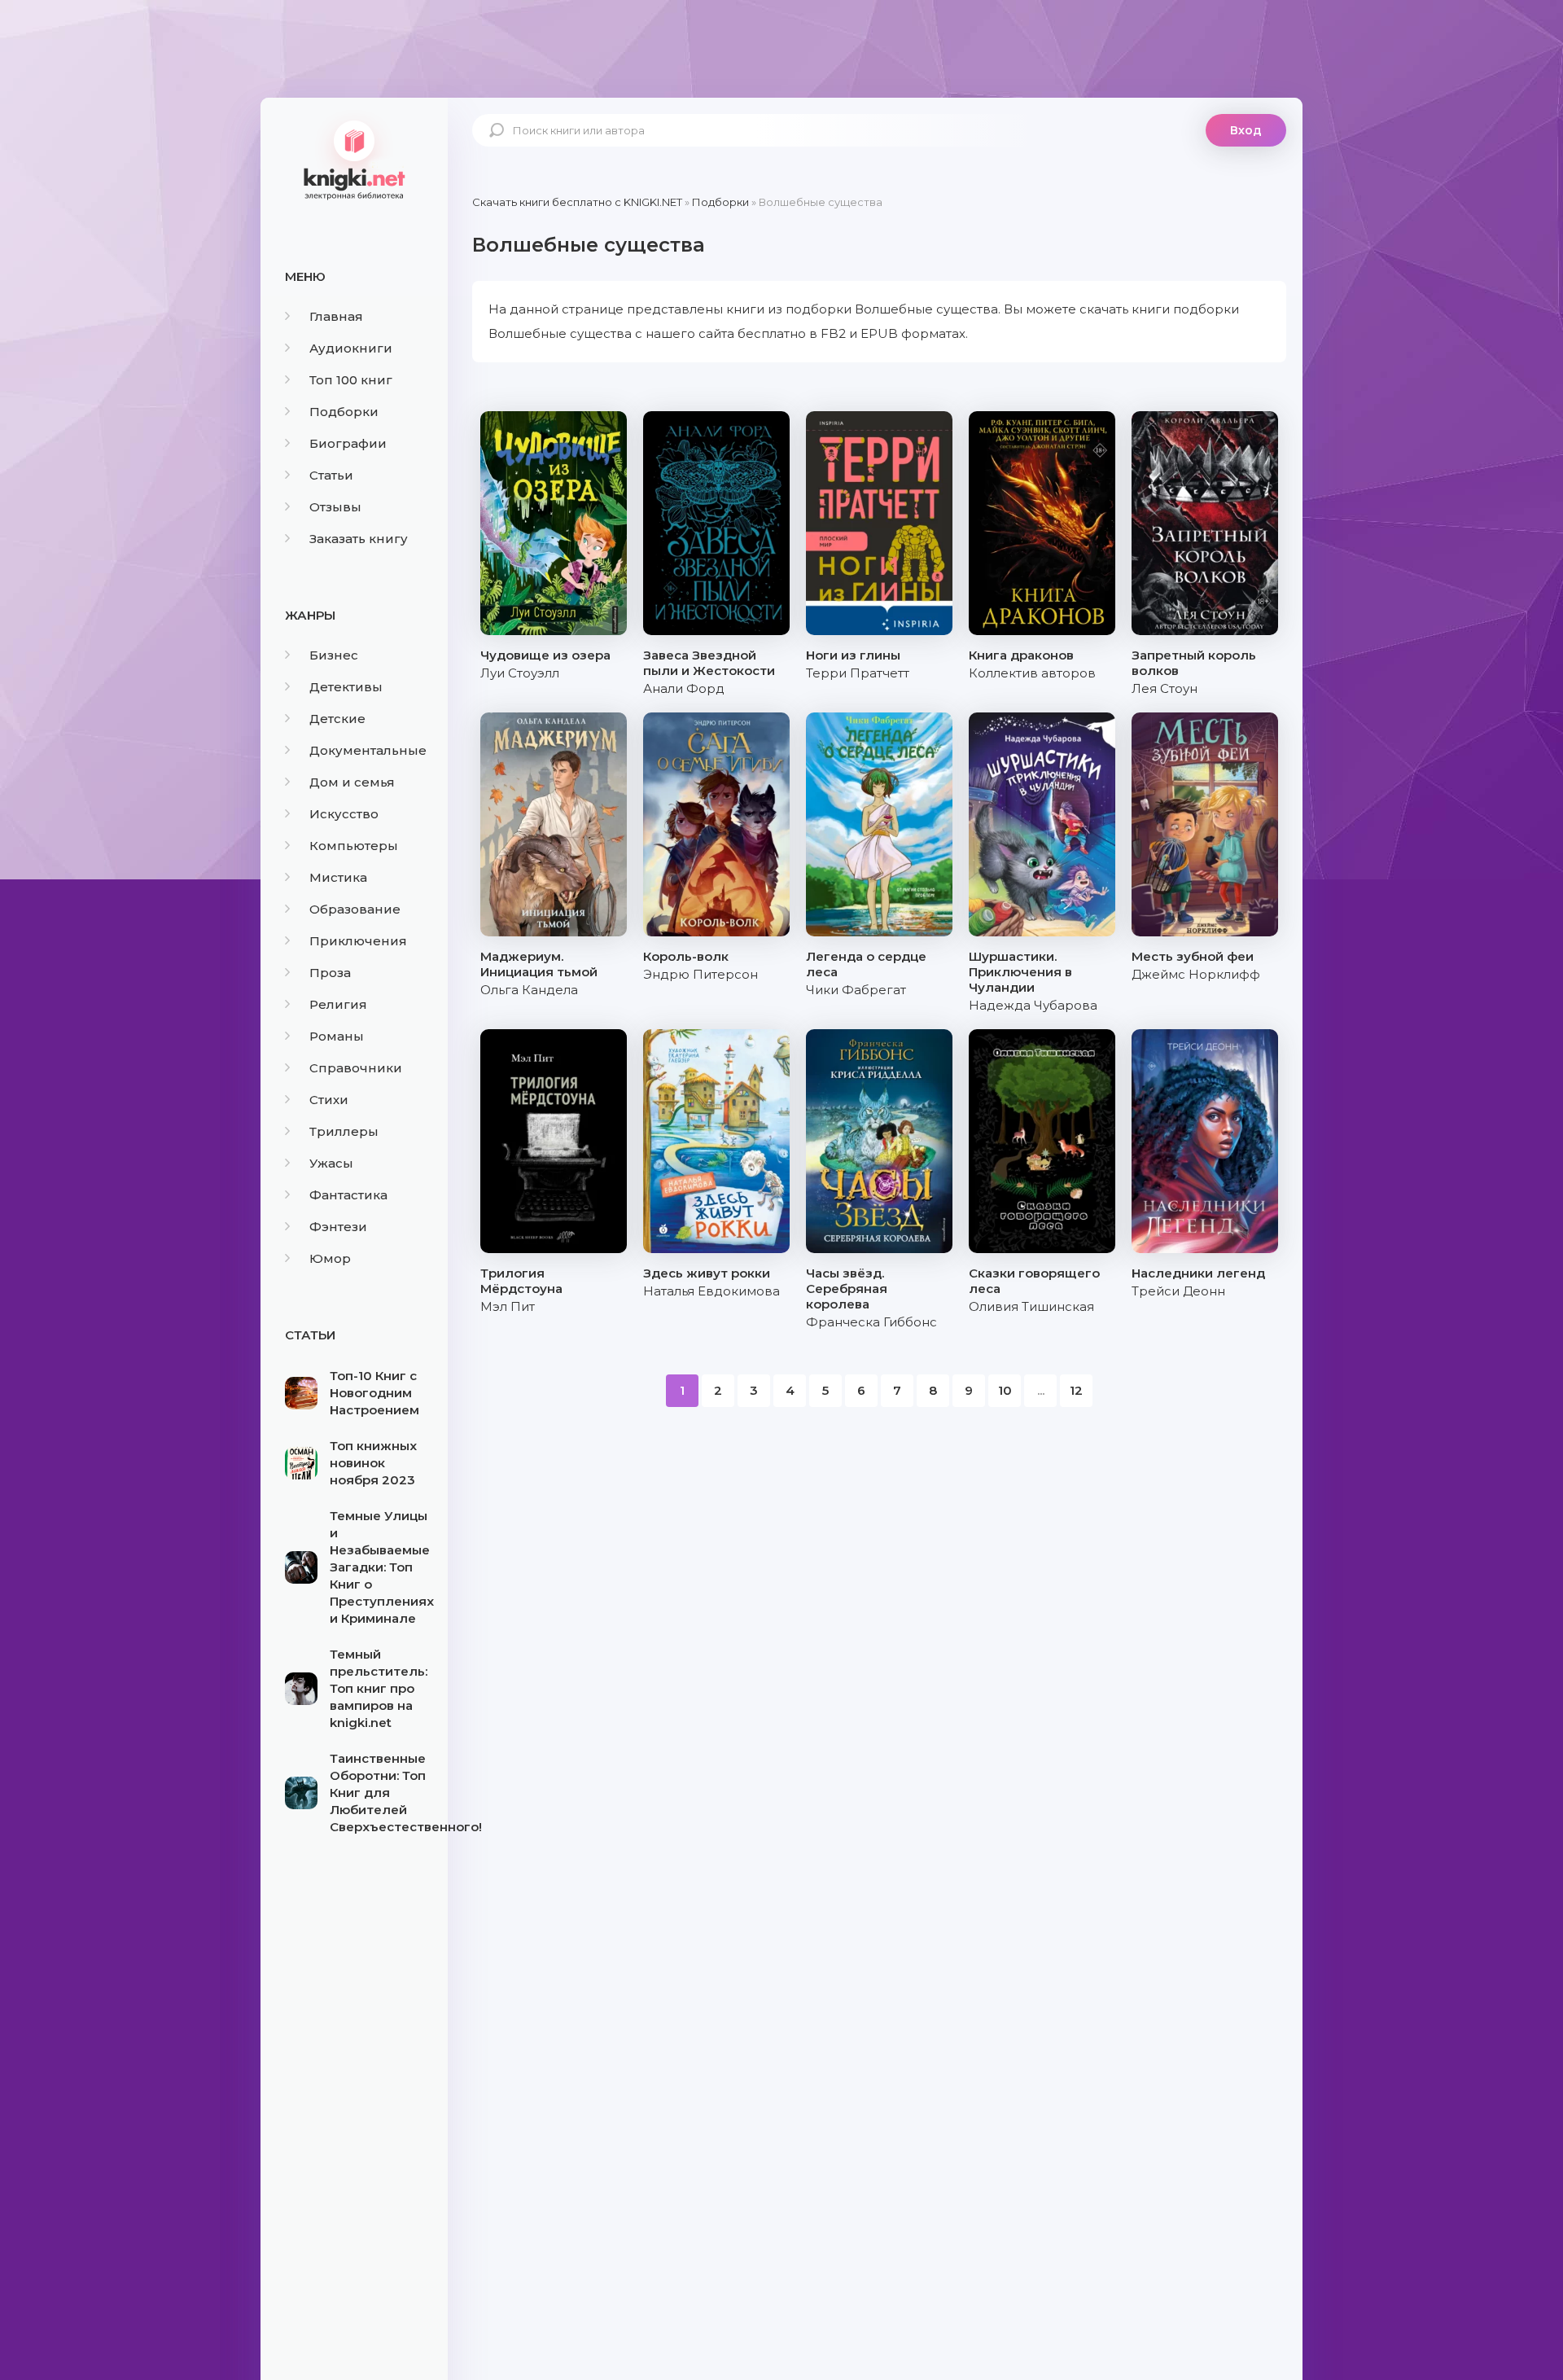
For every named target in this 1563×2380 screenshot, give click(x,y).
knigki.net (354, 159)
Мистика (338, 877)
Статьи (331, 475)
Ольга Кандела (529, 990)
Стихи (329, 1100)
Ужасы (331, 1163)
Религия (338, 1004)
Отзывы (335, 507)
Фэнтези (338, 1227)
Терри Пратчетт (858, 673)
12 (1076, 1390)
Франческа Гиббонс (871, 1322)
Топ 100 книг (351, 380)
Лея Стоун (1165, 688)
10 (1005, 1390)
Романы (337, 1036)
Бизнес (334, 655)
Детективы (346, 687)
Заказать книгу (359, 539)
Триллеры (344, 1131)
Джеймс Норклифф (1196, 974)
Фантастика (348, 1195)
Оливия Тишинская (1031, 1306)
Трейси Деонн (1178, 1291)
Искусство (344, 814)
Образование (355, 909)
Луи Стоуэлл (520, 673)
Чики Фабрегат (856, 990)
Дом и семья (352, 782)
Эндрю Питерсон (701, 974)
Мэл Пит (508, 1306)
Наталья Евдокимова (711, 1291)
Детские (337, 719)
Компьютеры (354, 846)
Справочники (356, 1068)
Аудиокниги (351, 348)
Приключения (358, 941)
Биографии (348, 443)
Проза (330, 973)
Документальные (368, 750)
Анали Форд (684, 688)
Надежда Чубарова (1033, 1005)
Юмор (330, 1258)
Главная (336, 316)
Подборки (344, 412)
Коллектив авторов (1032, 673)
